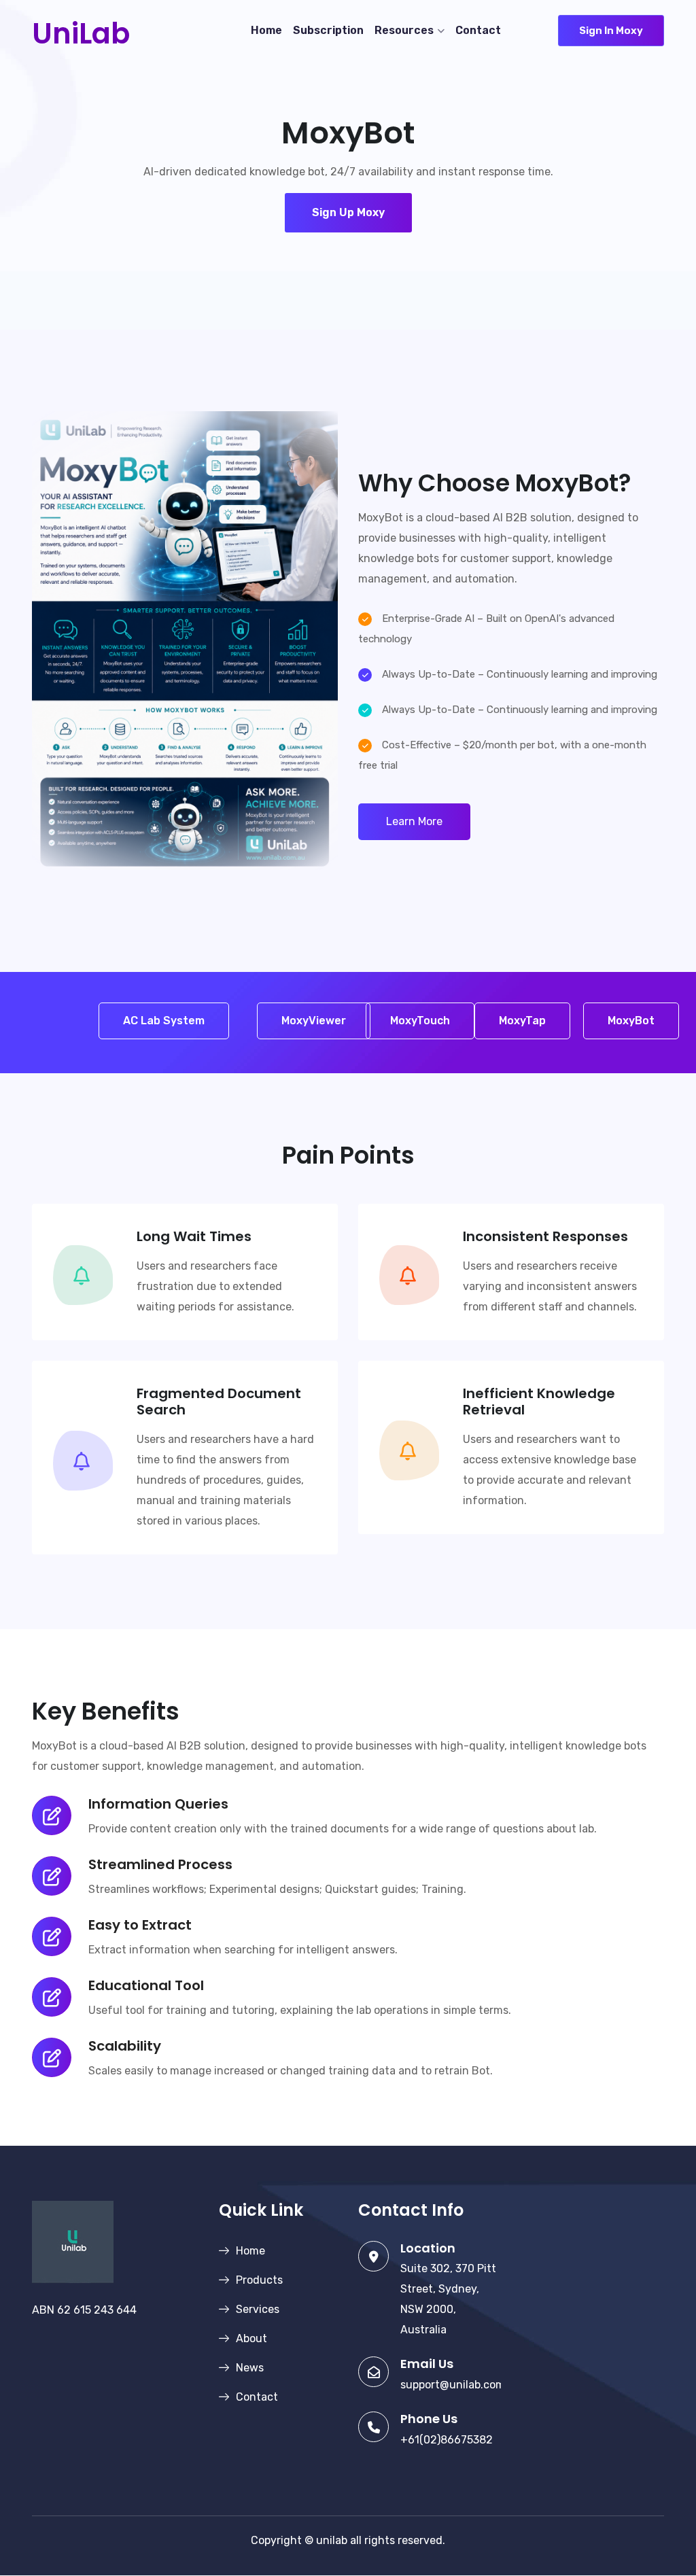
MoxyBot (631, 1021)
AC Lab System (164, 1021)
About (251, 2338)
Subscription (328, 30)
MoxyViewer (314, 1021)
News (250, 2368)
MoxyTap (522, 1021)
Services (258, 2309)
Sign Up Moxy (348, 212)
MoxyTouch (420, 1021)
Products (259, 2280)
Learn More (414, 821)
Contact (478, 30)
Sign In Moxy (611, 31)
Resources (404, 30)
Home (266, 30)
